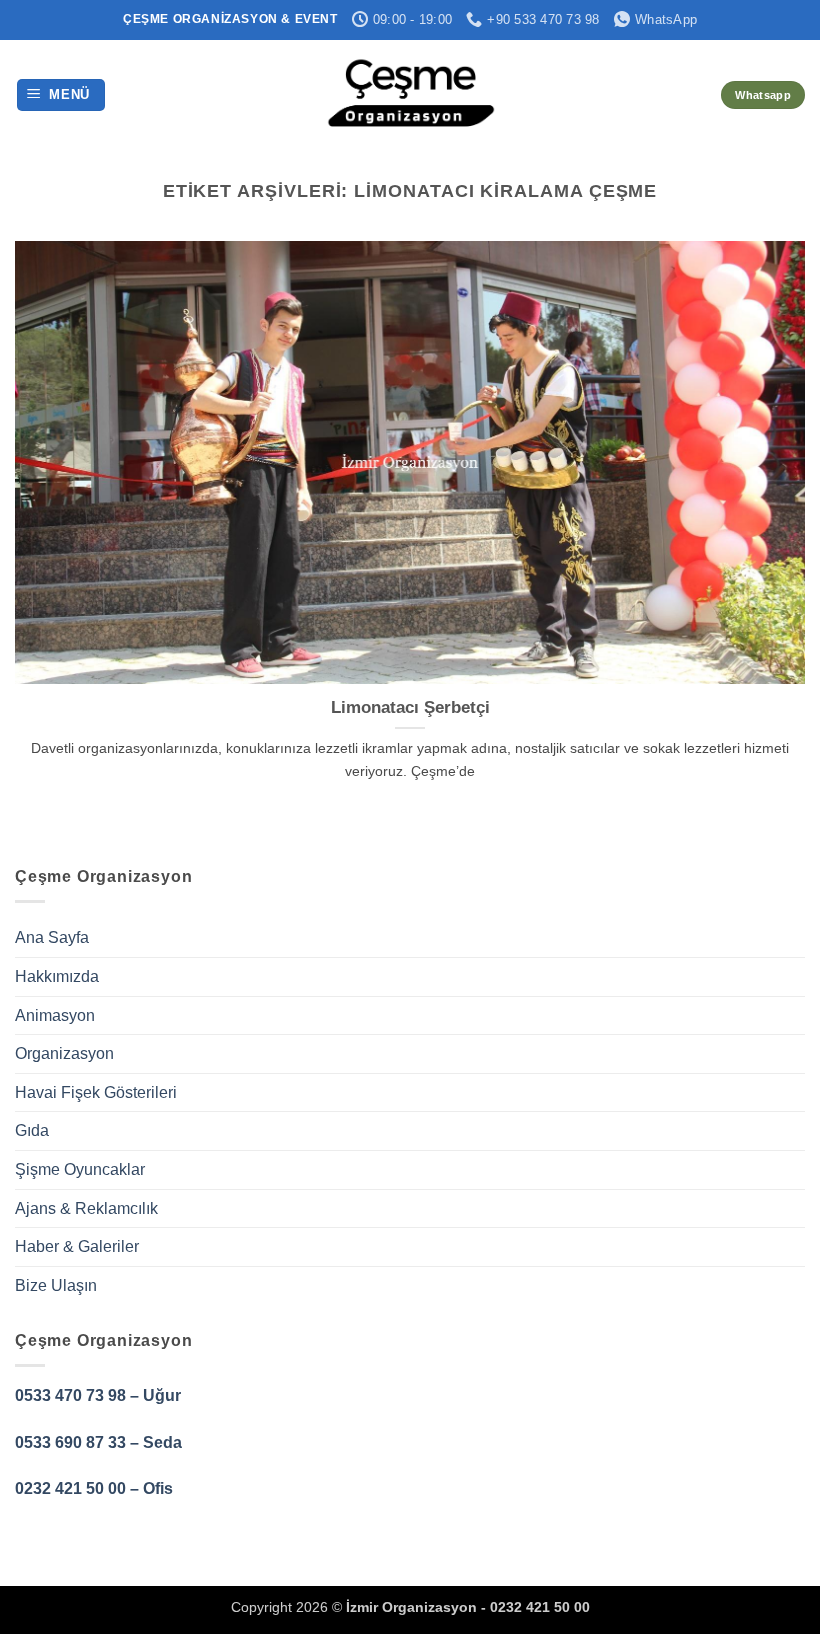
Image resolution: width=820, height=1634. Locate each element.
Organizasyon (64, 1053)
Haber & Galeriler (77, 1246)
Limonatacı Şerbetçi (410, 707)
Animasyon (55, 1015)
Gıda (32, 1130)
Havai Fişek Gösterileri (96, 1092)
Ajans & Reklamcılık (86, 1208)
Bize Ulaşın (56, 1285)
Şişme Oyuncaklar (80, 1169)
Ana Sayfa (52, 937)
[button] (61, 95)
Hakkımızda (57, 976)
